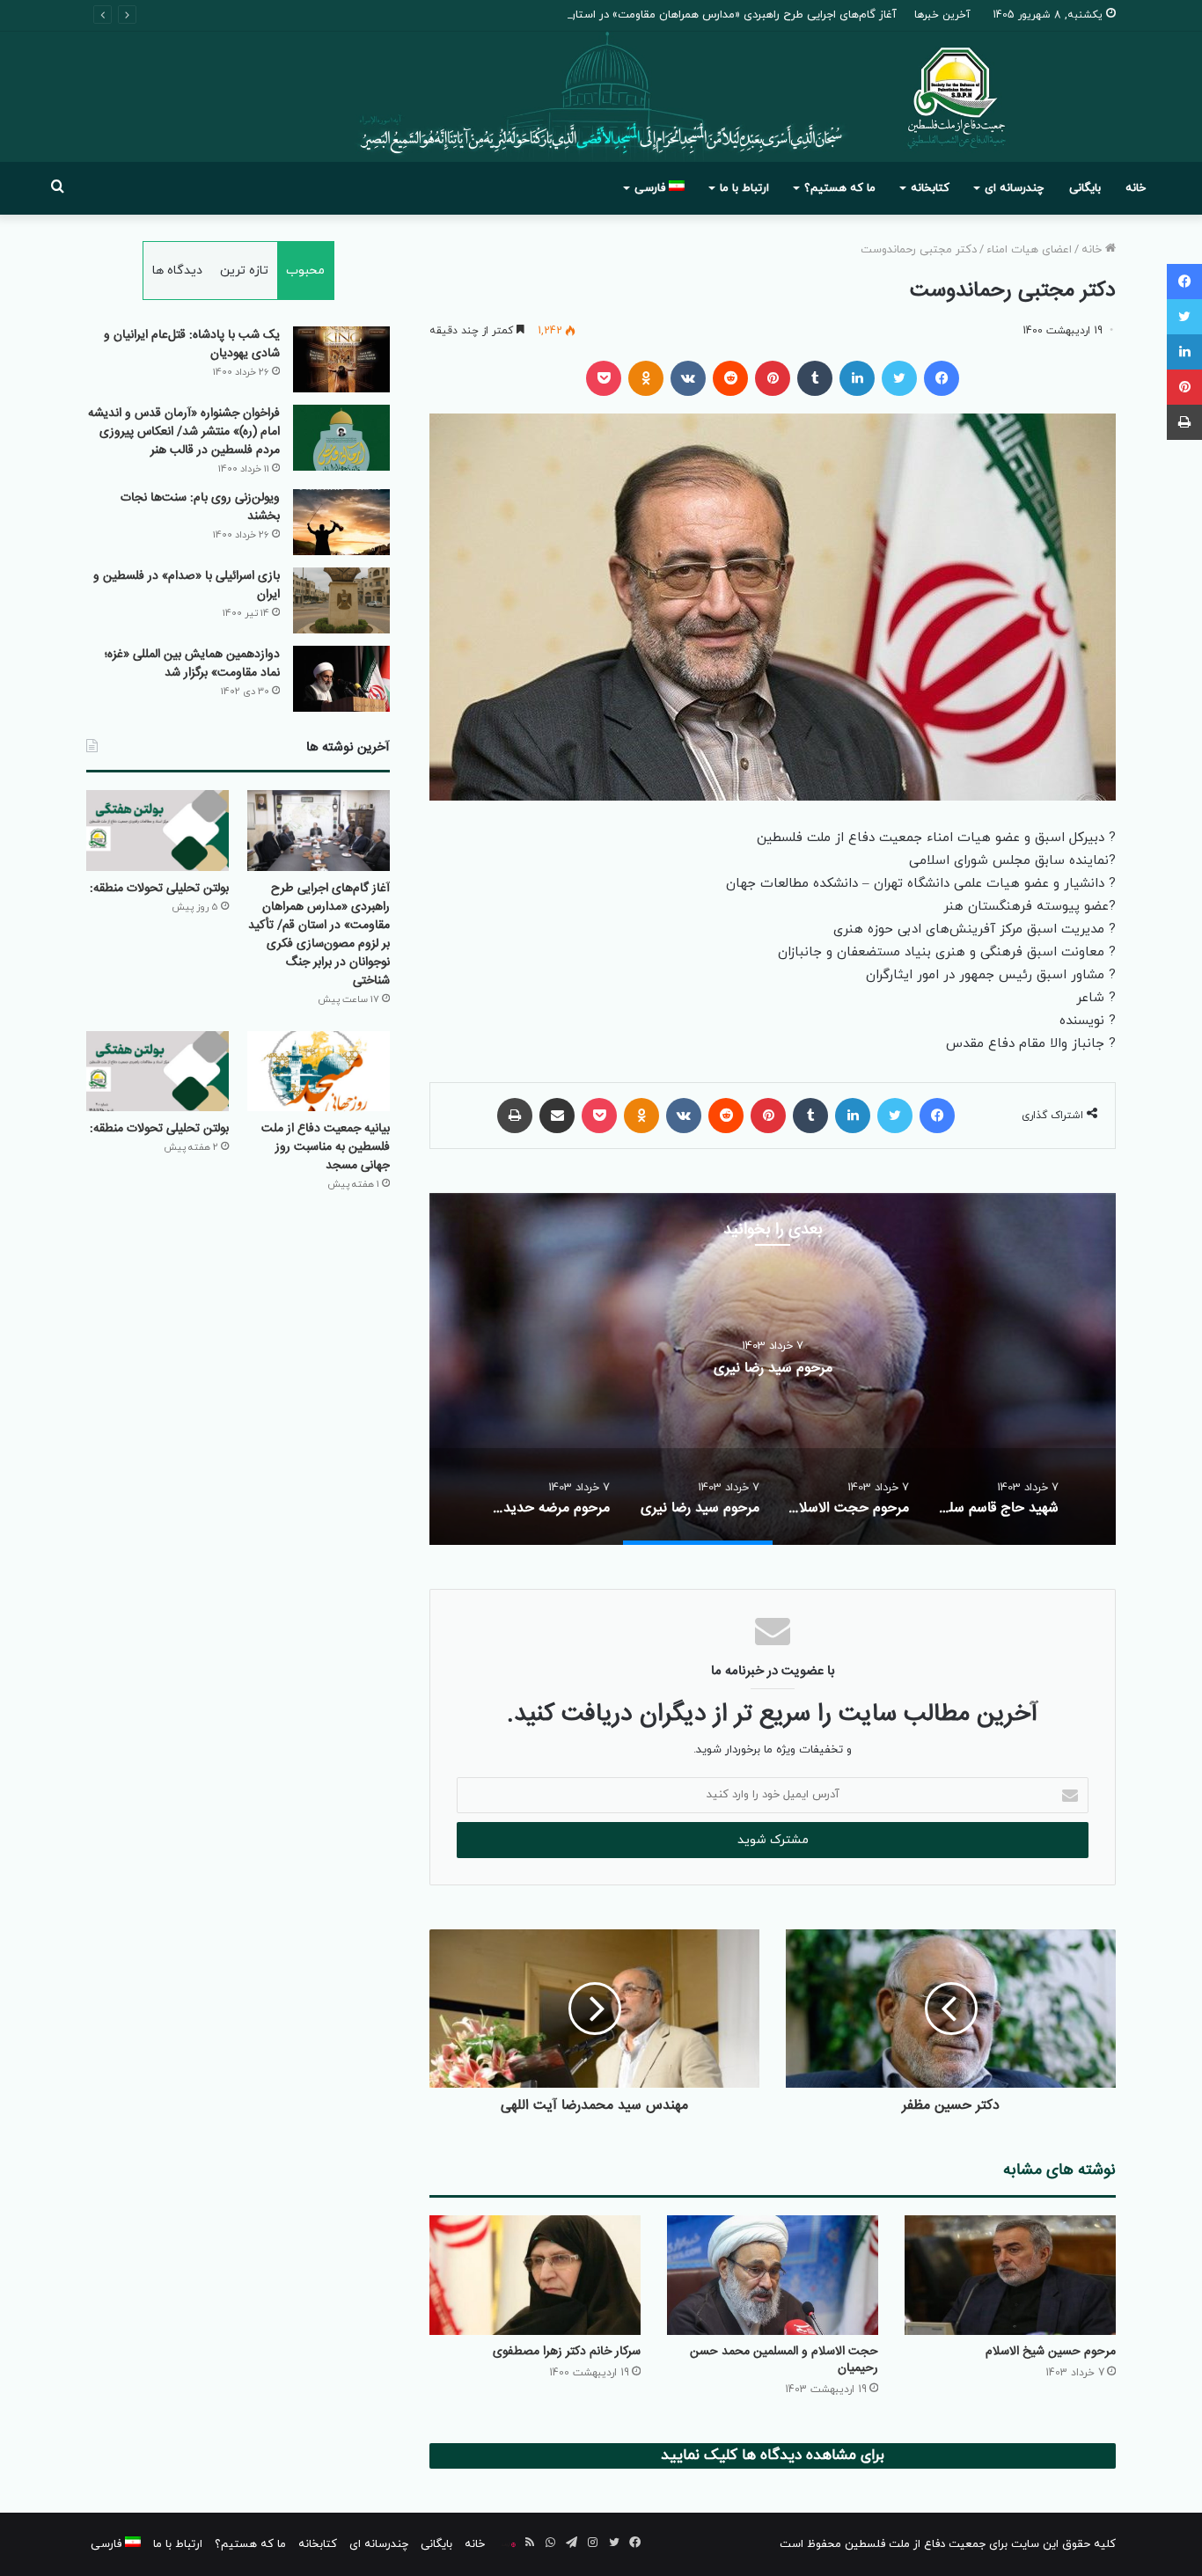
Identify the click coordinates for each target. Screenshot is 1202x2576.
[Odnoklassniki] (646, 378)
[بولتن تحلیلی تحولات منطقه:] (158, 830)
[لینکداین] (857, 378)
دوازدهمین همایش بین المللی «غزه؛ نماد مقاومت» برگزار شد (192, 664)
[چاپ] (515, 1116)
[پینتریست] (773, 378)
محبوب (305, 271)
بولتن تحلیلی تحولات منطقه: (159, 889)
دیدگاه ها (177, 271)
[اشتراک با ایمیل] (557, 1116)
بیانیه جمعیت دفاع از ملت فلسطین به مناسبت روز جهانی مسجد (326, 1147)
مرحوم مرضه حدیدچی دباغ (694, 1368)
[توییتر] (899, 378)
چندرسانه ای (1014, 188)
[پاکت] (604, 378)
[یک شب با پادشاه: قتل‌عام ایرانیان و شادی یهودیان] (341, 359)
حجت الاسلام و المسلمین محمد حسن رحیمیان (784, 2360)
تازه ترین (244, 271)
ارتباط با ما (744, 188)
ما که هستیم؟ (840, 188)
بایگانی (1085, 188)
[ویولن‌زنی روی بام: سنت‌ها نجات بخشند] (341, 522)
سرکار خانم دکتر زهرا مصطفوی (567, 2352)
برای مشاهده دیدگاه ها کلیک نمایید (773, 2455)
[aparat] (509, 2544)
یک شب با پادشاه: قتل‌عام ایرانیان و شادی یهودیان (192, 344)
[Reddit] (730, 378)
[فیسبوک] (942, 378)
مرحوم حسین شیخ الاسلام (1051, 2352)
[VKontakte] (688, 378)
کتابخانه (930, 188)
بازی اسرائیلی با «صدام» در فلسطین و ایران (187, 585)
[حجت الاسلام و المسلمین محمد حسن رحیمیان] (773, 2275)
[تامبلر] (815, 378)
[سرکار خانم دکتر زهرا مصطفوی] (535, 2275)
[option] (693, 1369)
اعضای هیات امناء (1029, 250)
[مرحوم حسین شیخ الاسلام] (1010, 2275)
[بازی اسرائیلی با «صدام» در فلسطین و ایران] (341, 600)
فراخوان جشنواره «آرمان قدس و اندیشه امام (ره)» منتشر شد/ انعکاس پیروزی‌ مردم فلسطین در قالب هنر (184, 432)
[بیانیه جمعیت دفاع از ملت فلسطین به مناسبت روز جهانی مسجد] (319, 1071)
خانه (1136, 188)
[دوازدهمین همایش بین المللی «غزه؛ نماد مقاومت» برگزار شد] (341, 679)
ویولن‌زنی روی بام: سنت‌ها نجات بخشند (200, 507)
